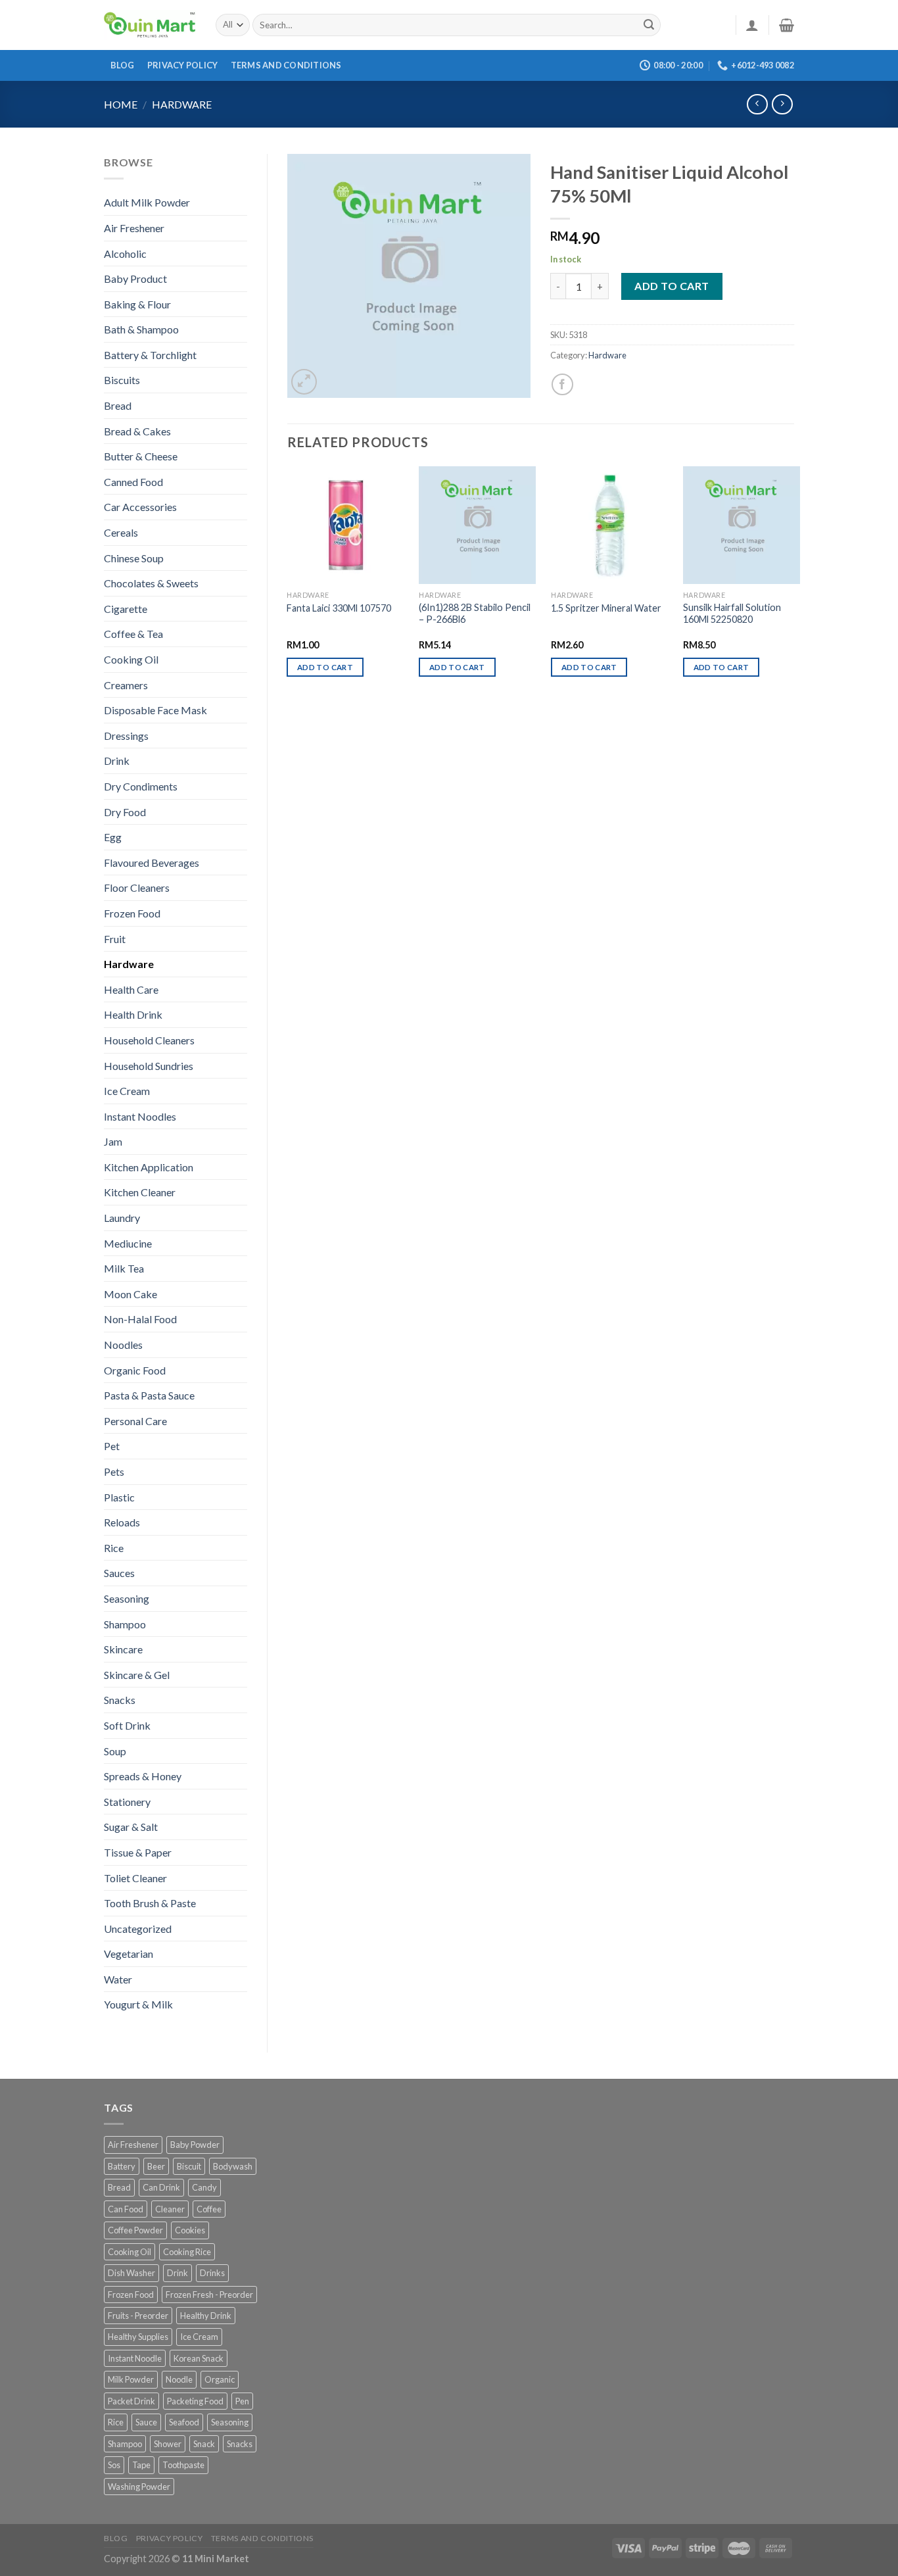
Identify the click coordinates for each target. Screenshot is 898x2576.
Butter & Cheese (141, 456)
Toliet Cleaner (135, 1878)
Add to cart (672, 286)
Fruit (115, 939)
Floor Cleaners (137, 887)
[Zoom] (304, 382)
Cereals (121, 532)
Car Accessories (140, 507)
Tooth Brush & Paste (150, 1903)
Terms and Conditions (286, 65)
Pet (112, 1446)
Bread (118, 405)
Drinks (212, 2273)
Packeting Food (195, 2401)
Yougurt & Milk (138, 2004)
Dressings (126, 736)
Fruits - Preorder (138, 2316)
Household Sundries (149, 1066)
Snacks (120, 1700)
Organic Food (135, 1370)
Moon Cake (130, 1294)
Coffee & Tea (133, 634)
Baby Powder (195, 2145)
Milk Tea (124, 1268)
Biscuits (122, 380)
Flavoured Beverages (152, 863)
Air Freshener (134, 228)
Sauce (146, 2422)
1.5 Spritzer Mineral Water (606, 608)
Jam (113, 1141)
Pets (114, 1471)
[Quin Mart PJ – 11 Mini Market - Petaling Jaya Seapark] (150, 25)
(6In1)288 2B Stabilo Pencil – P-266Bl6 (475, 614)
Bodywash (233, 2166)
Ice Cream (127, 1091)
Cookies (190, 2230)
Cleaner (170, 2209)
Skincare (123, 1649)
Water (118, 1979)
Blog (123, 65)
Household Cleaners (149, 1040)
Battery (122, 2166)
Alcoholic (125, 254)
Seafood (184, 2422)
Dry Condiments (141, 786)
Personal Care (135, 1421)
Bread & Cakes (137, 431)
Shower (168, 2444)
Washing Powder (139, 2487)
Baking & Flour (137, 304)
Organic (220, 2379)
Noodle (179, 2379)
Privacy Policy (183, 65)
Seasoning (127, 1598)
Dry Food (125, 812)
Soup (115, 1751)
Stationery (127, 1802)
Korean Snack (199, 2358)
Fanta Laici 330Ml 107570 (339, 608)
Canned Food (133, 482)
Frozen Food (132, 913)
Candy (204, 2187)
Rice (114, 1548)
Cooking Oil (131, 659)
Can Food (126, 2209)
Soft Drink (127, 1725)
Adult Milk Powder (147, 202)
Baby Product (135, 279)
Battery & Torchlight (150, 355)
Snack (204, 2444)
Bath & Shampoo (141, 329)
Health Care (131, 989)
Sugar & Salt (131, 1827)
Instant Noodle (135, 2358)
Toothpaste (183, 2465)
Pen (242, 2401)
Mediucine (128, 1243)
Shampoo (125, 1624)
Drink (117, 761)
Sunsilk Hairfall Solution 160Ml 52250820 (732, 614)
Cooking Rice (187, 2252)
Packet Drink (131, 2401)
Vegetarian (129, 1954)
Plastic (119, 1497)
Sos (114, 2465)
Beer (156, 2166)
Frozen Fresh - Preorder (209, 2295)
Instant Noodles (140, 1116)
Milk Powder (131, 2379)
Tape (141, 2465)
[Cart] (787, 25)
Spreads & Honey (143, 1776)
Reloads (122, 1522)
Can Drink (161, 2187)
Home (121, 104)
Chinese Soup (134, 558)
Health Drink (133, 1014)
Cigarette (126, 609)
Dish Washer (131, 2273)
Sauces (119, 1573)
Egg (113, 837)
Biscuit (189, 2166)
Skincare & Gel (137, 1675)
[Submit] (649, 25)
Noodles (123, 1345)
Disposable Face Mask (155, 710)
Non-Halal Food (140, 1319)
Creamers (126, 685)
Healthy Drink (206, 2316)
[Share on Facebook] (562, 384)
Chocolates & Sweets (151, 583)
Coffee (209, 2209)
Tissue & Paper (138, 1852)
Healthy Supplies (138, 2337)
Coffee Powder (135, 2230)
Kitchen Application (149, 1167)
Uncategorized (138, 1929)
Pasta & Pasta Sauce (149, 1395)
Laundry (122, 1218)
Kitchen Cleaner (140, 1192)
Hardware (182, 104)
